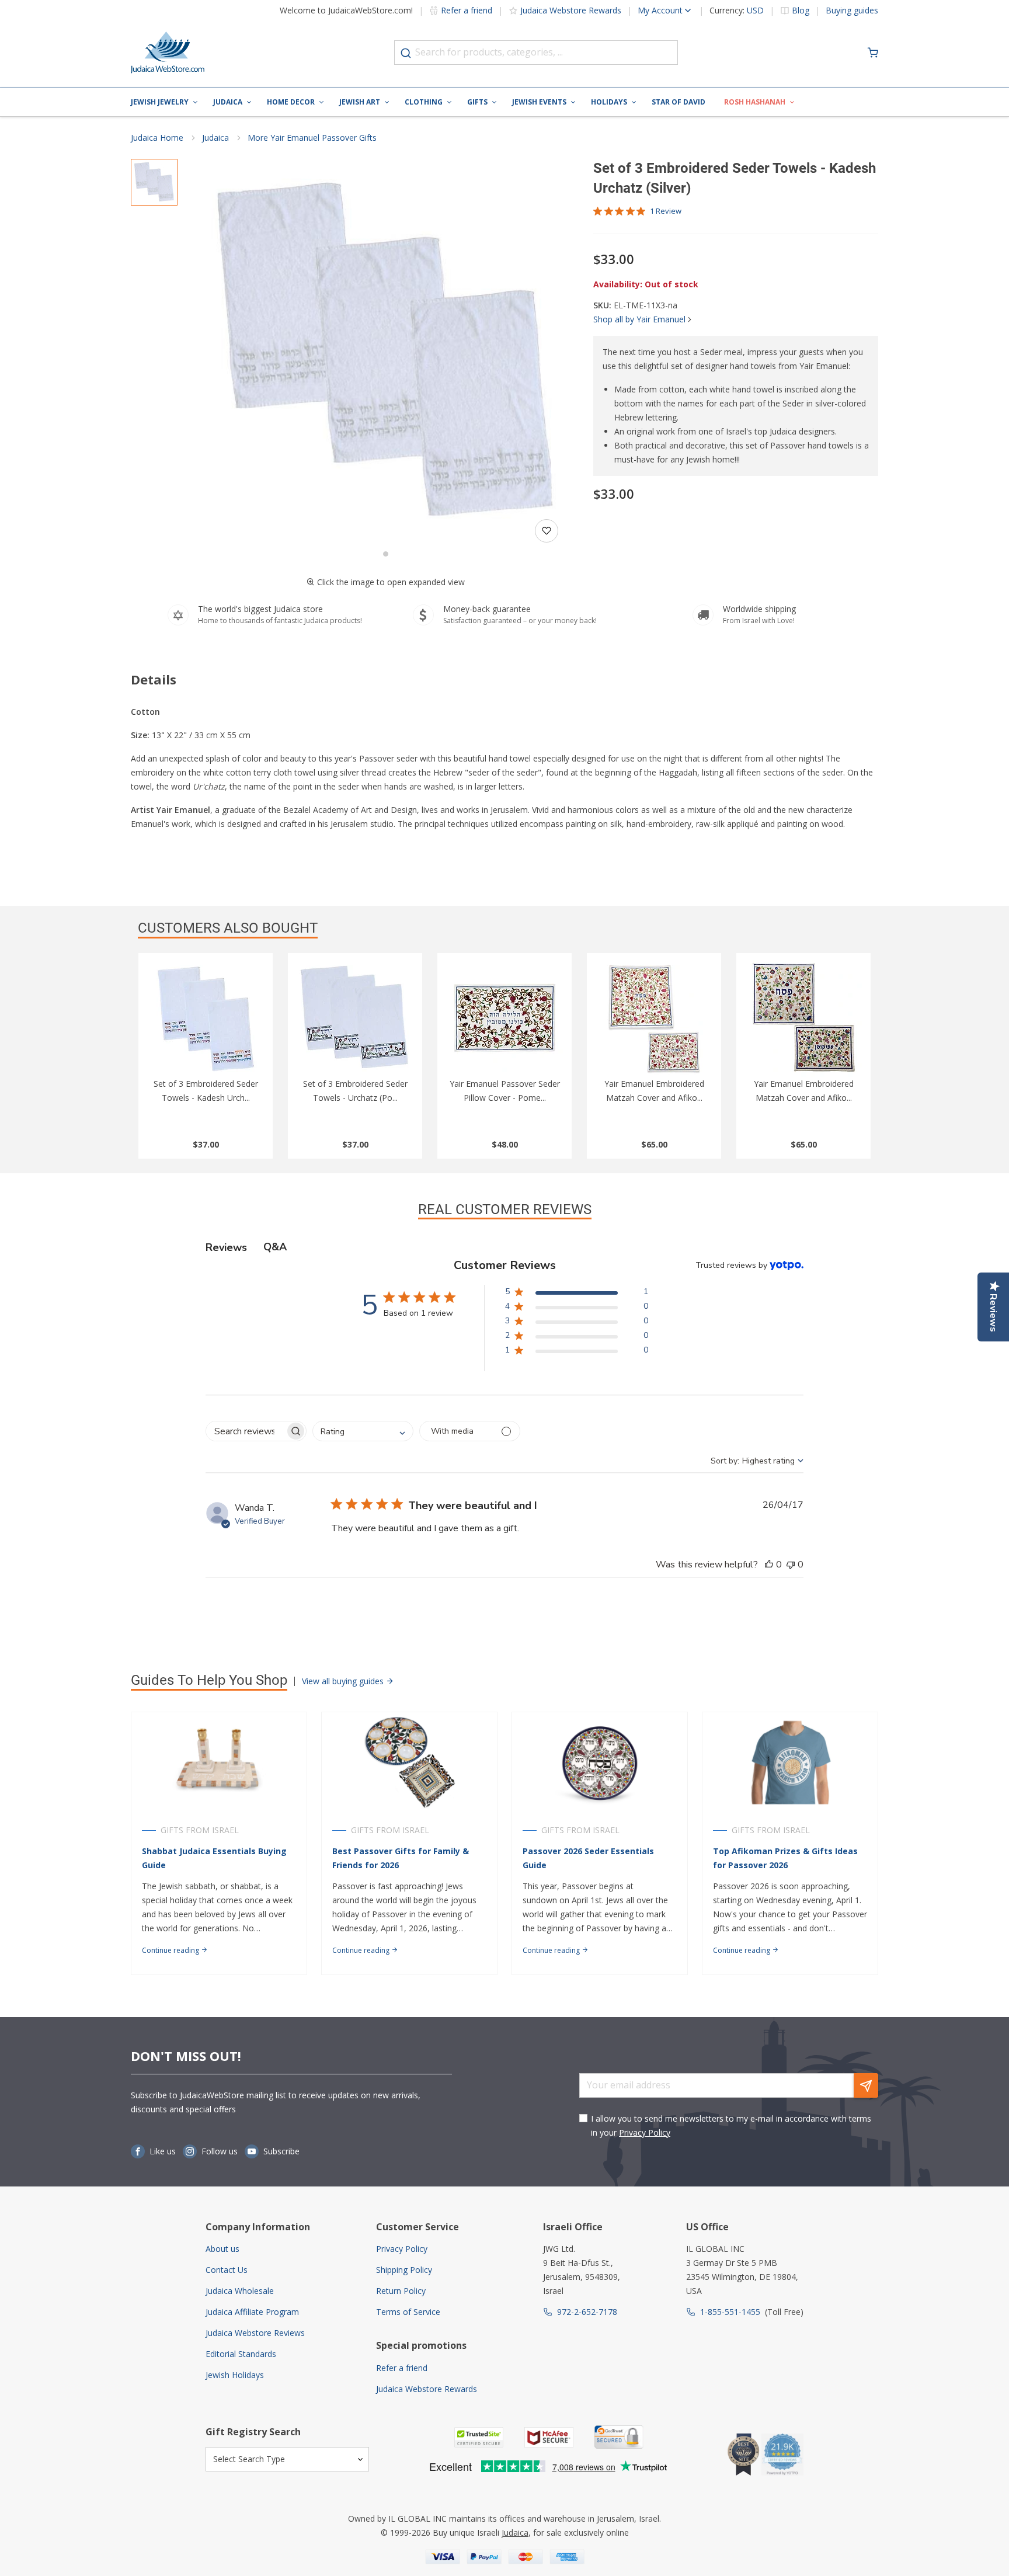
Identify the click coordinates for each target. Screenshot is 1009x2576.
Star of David (679, 102)
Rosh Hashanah (755, 102)
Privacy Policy (645, 2132)
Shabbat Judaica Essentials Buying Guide (214, 1858)
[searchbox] (246, 1431)
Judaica (228, 102)
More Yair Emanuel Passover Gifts (312, 138)
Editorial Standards (241, 2354)
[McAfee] (549, 2437)
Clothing (424, 102)
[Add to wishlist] (547, 531)
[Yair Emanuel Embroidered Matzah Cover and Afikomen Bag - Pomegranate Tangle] (654, 1018)
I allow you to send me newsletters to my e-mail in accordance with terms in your (731, 2125)
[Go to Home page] (168, 53)
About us (222, 2249)
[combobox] (536, 53)
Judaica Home (157, 138)
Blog (801, 11)
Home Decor (291, 102)
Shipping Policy (404, 2270)
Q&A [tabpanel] (275, 1247)
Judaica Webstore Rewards (571, 10)
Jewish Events (539, 102)
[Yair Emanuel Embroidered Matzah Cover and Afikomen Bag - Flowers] (803, 1018)
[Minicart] (873, 53)
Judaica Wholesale (240, 2291)
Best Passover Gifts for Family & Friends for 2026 (401, 1858)
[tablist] (505, 1247)
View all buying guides (344, 1681)
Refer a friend (467, 10)
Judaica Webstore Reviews (255, 2333)
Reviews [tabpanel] (226, 1247)
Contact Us (227, 2270)
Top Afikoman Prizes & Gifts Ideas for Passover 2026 (785, 1858)
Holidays (609, 102)
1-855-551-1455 (730, 2312)
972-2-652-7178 (587, 2312)
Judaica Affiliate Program (252, 2312)
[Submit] (406, 53)
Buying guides (852, 11)
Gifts (477, 102)
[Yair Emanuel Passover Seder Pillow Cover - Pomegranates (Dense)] (505, 1018)
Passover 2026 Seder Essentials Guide (588, 1858)
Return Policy (401, 2291)
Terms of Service (408, 2312)
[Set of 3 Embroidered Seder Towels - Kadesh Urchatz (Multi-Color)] (206, 1018)
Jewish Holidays (235, 2375)
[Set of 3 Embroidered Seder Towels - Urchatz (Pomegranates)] (355, 1018)
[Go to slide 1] (386, 554)
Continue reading (171, 1950)
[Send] (866, 2085)
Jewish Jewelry (160, 102)
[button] (385, 353)
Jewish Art (360, 102)
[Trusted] (479, 2437)
